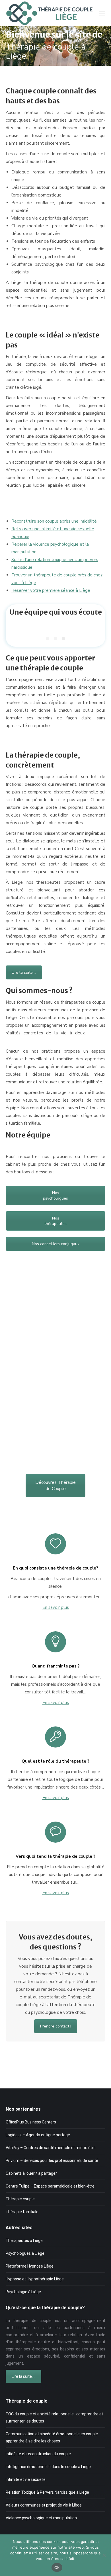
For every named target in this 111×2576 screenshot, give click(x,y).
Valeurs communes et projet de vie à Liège (44, 2505)
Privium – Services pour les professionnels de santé (52, 2160)
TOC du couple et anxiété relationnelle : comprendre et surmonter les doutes (54, 2418)
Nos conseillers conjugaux (56, 1244)
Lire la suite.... (24, 972)
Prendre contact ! (56, 2026)
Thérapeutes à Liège (24, 2241)
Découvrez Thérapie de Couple (55, 1486)
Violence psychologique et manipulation (41, 2518)
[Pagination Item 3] (63, 639)
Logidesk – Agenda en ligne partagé (38, 2135)
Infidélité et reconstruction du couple (38, 2454)
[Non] (104, 2555)
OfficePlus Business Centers (31, 2122)
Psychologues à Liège (25, 2253)
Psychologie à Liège (23, 2292)
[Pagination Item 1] (48, 639)
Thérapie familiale (22, 2212)
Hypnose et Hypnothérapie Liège (35, 2279)
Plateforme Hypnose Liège (30, 2266)
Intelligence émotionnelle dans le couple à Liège (48, 2467)
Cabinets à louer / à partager (31, 2173)
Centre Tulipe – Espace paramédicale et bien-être (50, 2186)
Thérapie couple (20, 2199)
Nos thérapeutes (55, 1221)
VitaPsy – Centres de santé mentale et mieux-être (51, 2148)
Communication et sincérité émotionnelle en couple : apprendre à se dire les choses (53, 2437)
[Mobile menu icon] (102, 13)
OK (57, 2567)
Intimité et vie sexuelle (26, 2479)
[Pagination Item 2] (55, 639)
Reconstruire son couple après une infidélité (54, 521)
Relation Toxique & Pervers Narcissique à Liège (47, 2492)
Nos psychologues (55, 1196)
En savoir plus (56, 1607)
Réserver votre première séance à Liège (51, 590)
